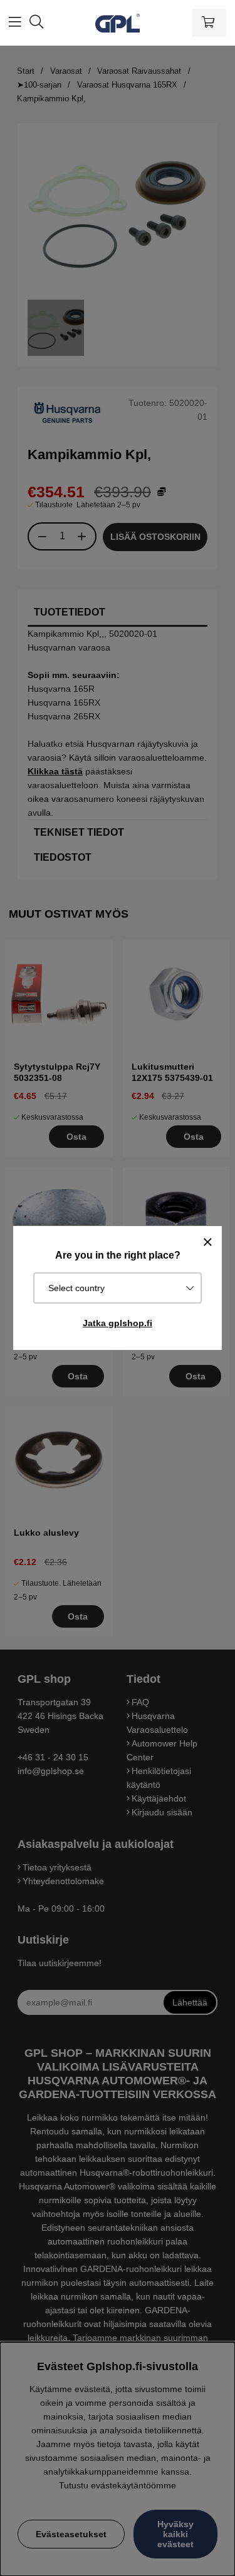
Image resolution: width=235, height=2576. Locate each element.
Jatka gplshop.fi (118, 1323)
